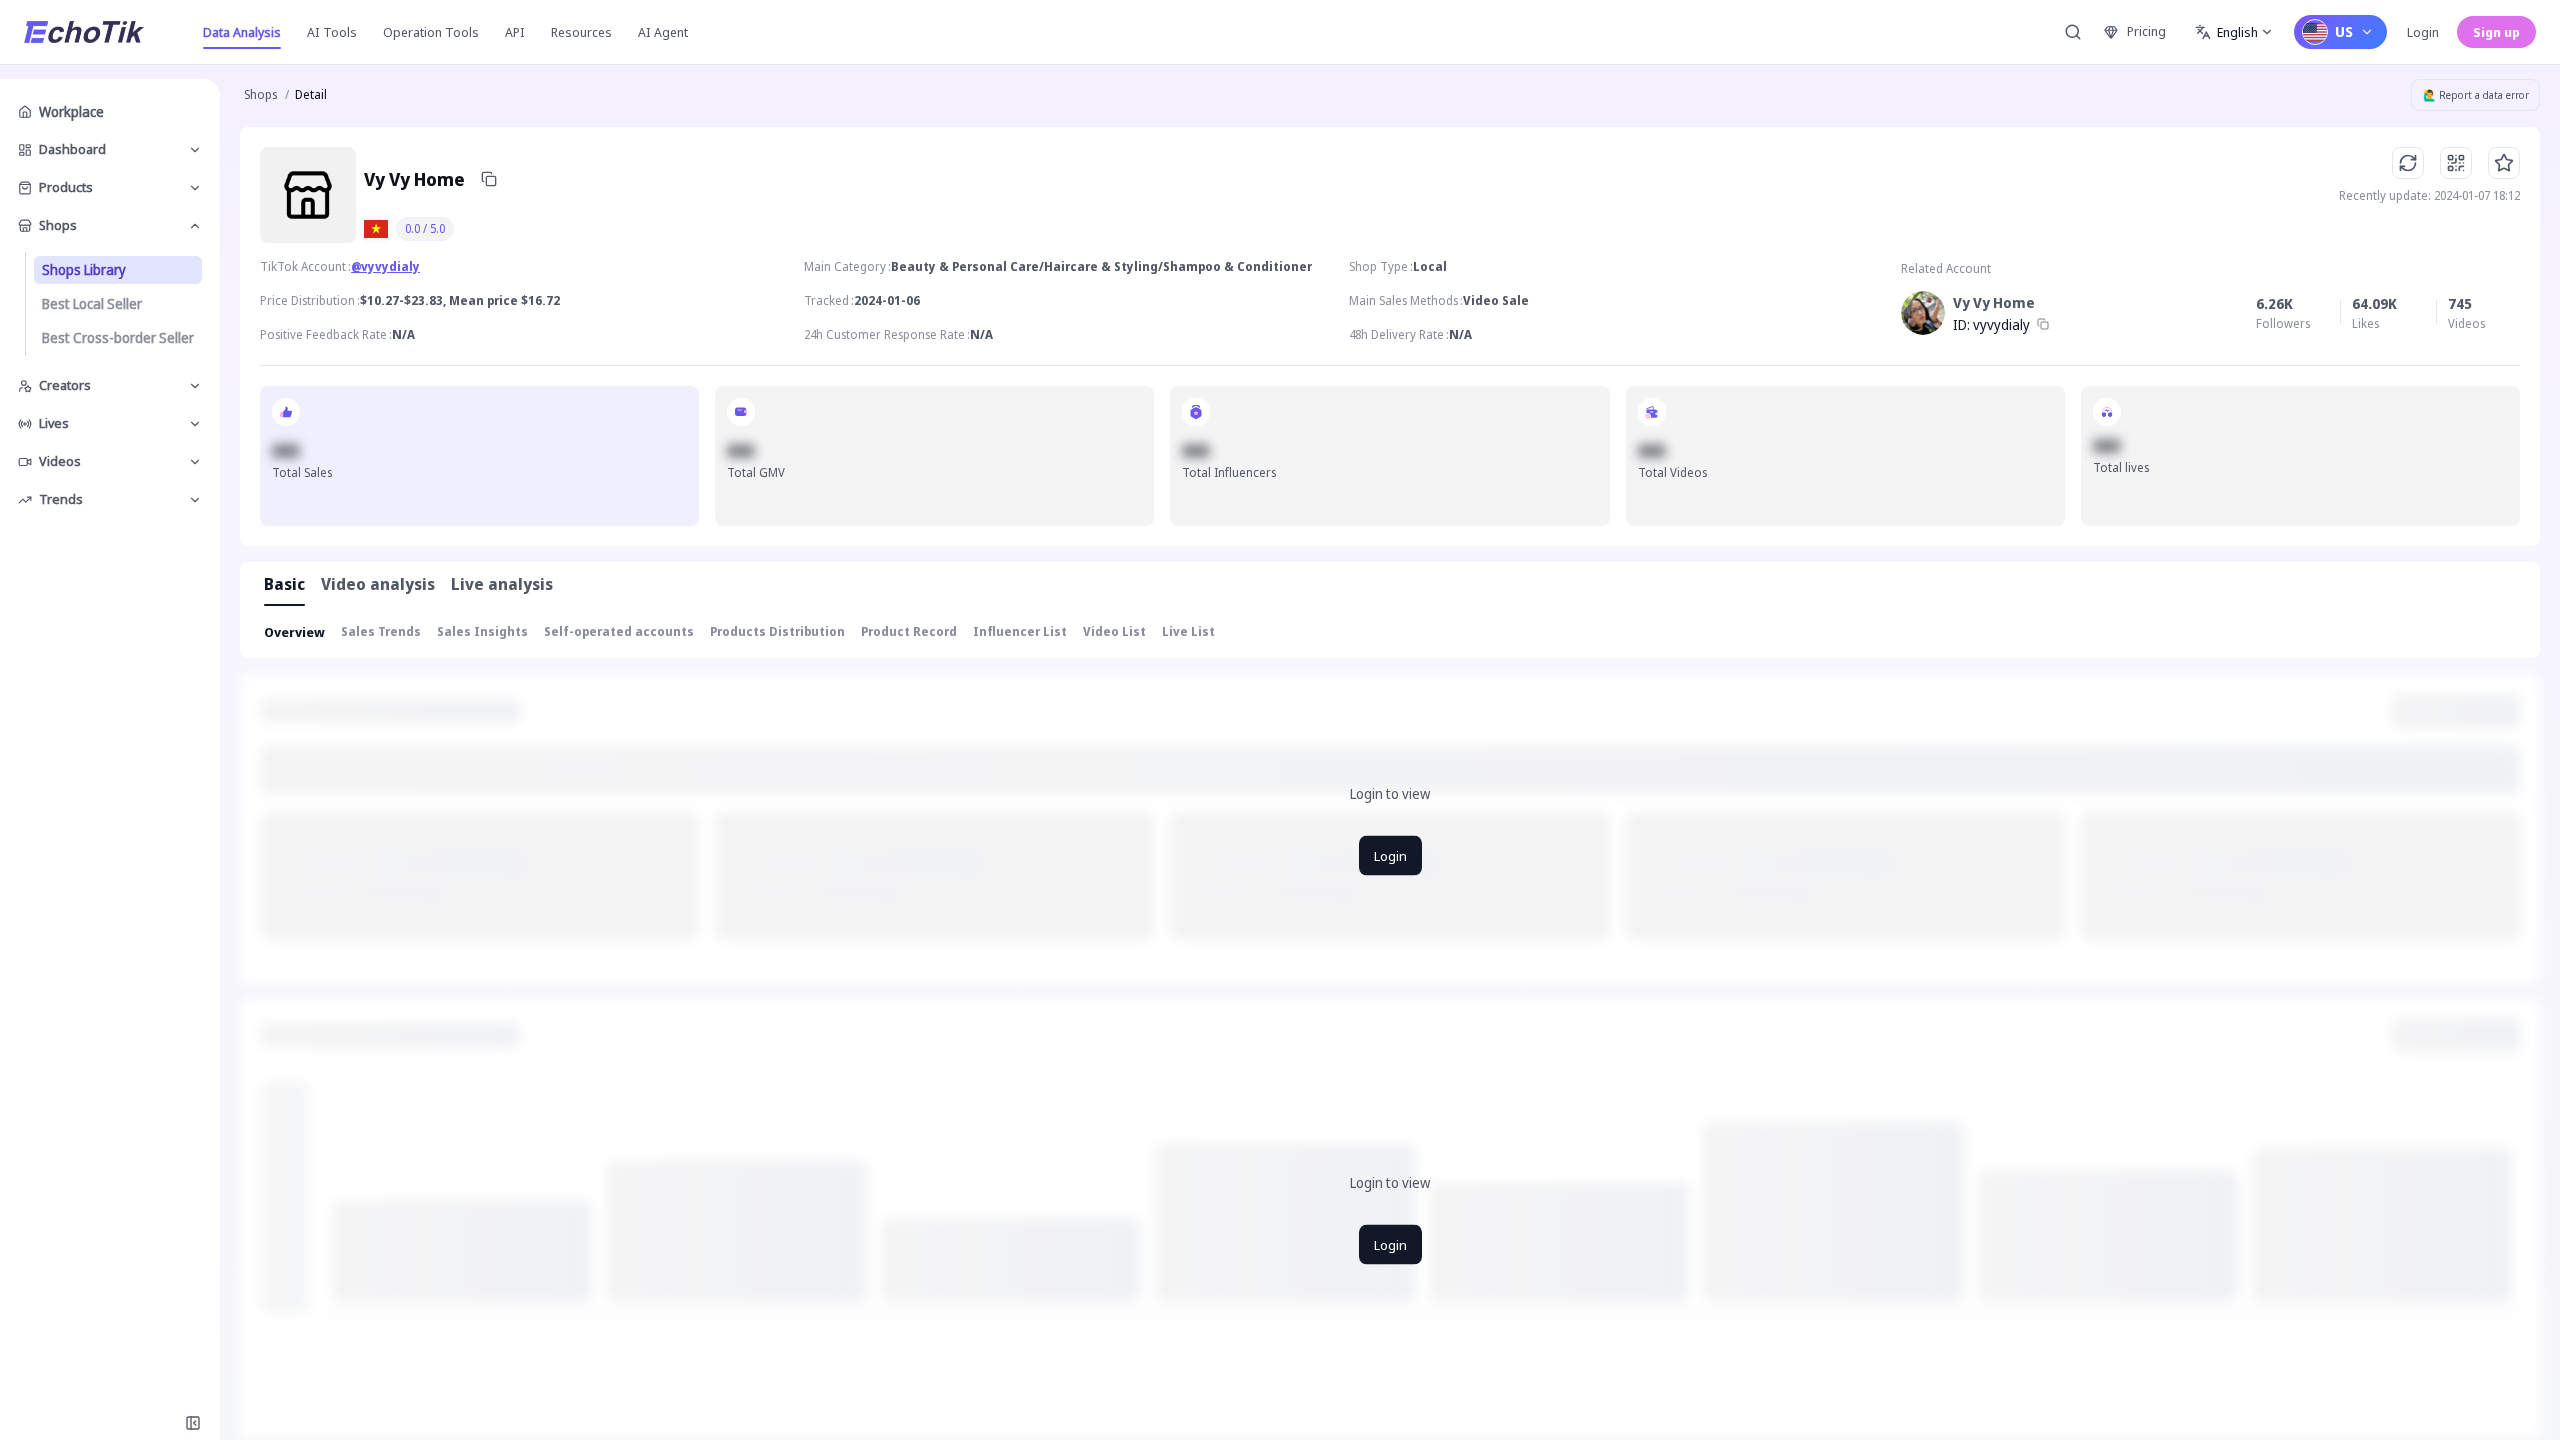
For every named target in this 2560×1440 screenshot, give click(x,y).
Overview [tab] (294, 632)
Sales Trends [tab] (381, 631)
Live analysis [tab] (502, 584)
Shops (260, 94)
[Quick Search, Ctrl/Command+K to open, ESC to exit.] (2073, 32)
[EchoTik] (84, 32)
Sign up (2496, 32)
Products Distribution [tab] (777, 631)
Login (2423, 32)
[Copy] (489, 179)
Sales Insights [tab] (482, 631)
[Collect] (2504, 163)
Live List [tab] (1188, 631)
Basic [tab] (284, 584)
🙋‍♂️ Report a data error (2476, 95)
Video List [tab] (1114, 631)
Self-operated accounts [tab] (619, 631)
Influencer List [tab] (1020, 631)
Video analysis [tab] (378, 584)
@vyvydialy (385, 266)
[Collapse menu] (193, 1423)
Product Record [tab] (909, 631)
